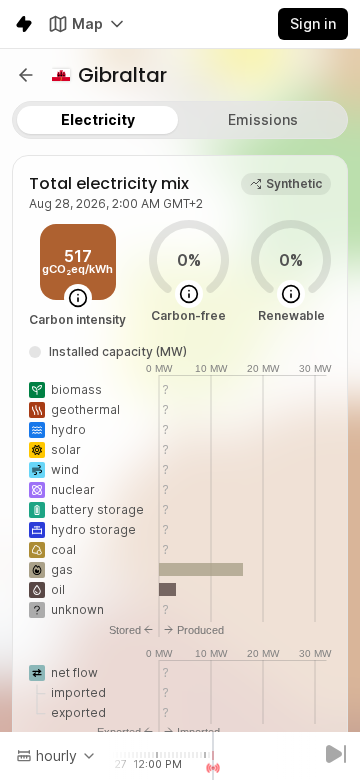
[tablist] (180, 120)
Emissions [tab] (263, 119)
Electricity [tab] (98, 119)
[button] (26, 75)
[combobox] (56, 756)
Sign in (313, 23)
